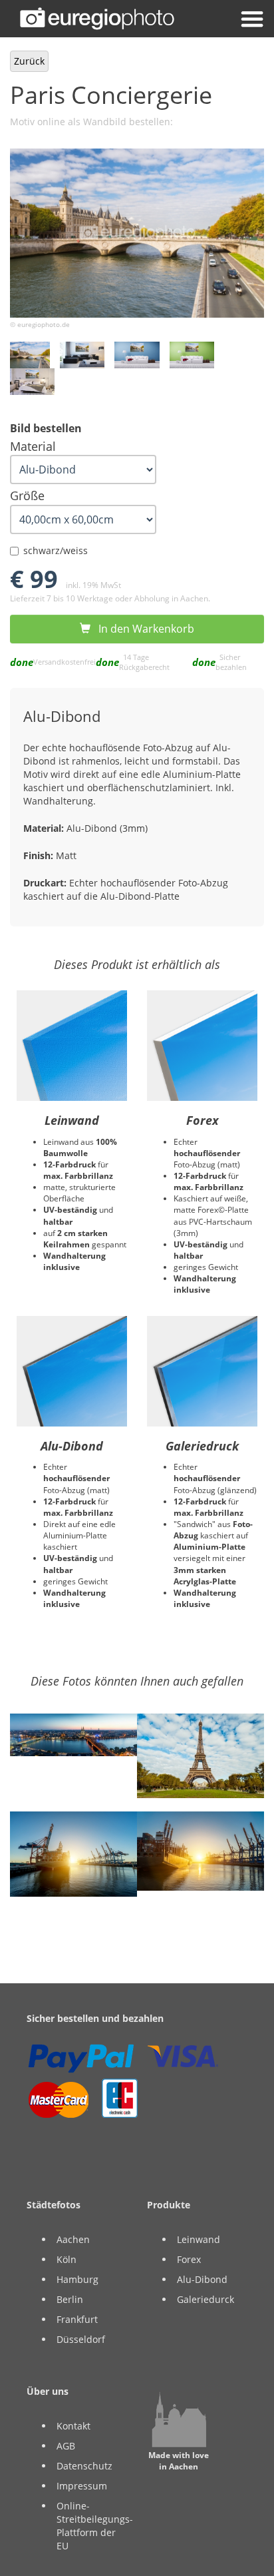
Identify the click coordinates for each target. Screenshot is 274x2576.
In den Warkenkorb (142, 629)
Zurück (29, 61)
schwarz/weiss (56, 550)
